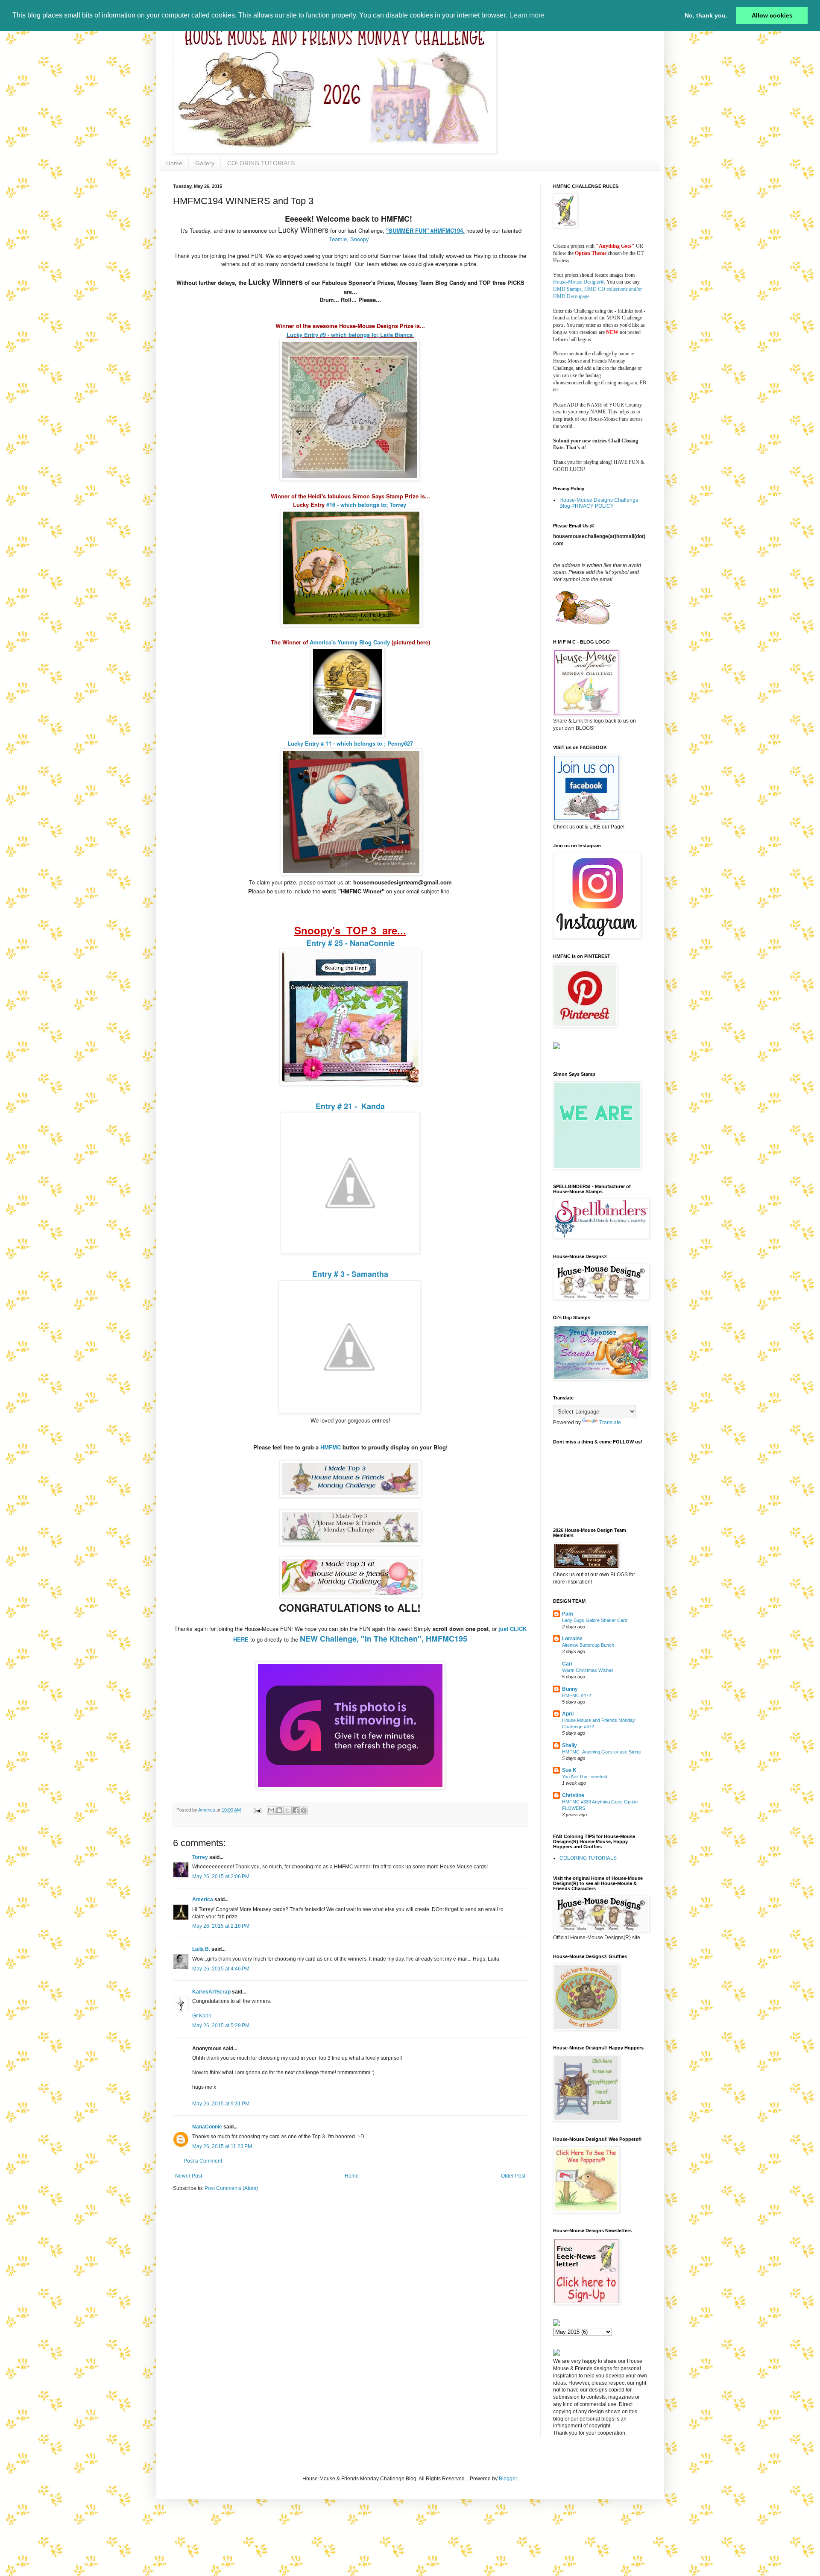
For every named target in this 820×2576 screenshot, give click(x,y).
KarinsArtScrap (211, 1992)
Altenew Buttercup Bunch (588, 1645)
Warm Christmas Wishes (588, 1670)
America (203, 1900)
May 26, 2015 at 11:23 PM (222, 2146)
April (568, 1714)
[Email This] (271, 1810)
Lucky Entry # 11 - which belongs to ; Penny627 (350, 743)
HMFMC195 (447, 1639)
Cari (567, 1664)
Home (174, 163)
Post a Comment (203, 2161)
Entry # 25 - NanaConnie (350, 943)
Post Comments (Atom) (231, 2188)
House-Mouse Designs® (578, 282)
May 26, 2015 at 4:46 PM (221, 1969)
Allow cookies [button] (772, 15)
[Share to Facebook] (296, 1810)
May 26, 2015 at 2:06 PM (221, 1876)
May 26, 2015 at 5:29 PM (221, 2026)
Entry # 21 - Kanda (350, 1106)
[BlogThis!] (279, 1810)
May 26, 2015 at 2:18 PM (221, 1926)
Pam (568, 1614)
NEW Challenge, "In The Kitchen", (363, 1639)
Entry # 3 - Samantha (350, 1274)
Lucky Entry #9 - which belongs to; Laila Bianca (350, 335)
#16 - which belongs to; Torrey (366, 505)
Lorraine (572, 1639)
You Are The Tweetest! (585, 1777)
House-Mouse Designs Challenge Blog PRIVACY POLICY (599, 503)
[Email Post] (257, 1810)
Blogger (508, 2479)
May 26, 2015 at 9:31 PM (221, 2104)
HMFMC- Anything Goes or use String (601, 1752)
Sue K (569, 1770)
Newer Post (189, 2176)
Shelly (570, 1745)
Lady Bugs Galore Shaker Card (595, 1620)
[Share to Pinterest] (304, 1810)
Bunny (570, 1689)
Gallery (205, 163)
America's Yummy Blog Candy (350, 642)
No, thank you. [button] (706, 15)
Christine (573, 1795)
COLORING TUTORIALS (261, 163)
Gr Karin (202, 2016)
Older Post (513, 2176)
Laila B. (201, 1949)
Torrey (200, 1857)
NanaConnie (207, 2127)
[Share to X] (287, 1810)
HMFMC (330, 1447)
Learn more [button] (527, 15)
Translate (610, 1423)
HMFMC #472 (577, 1695)
